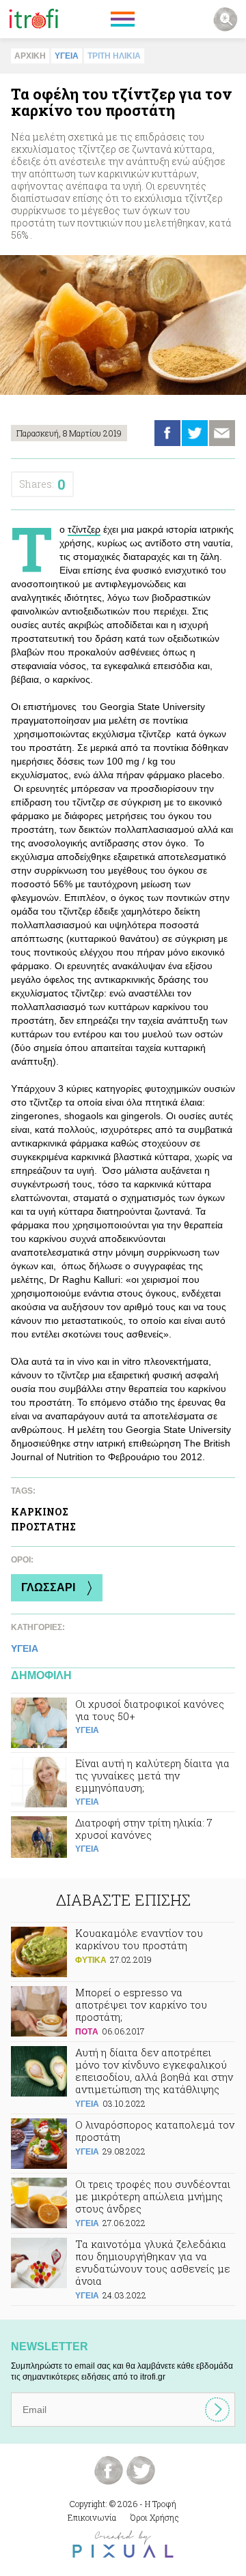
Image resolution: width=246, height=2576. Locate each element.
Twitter (195, 433)
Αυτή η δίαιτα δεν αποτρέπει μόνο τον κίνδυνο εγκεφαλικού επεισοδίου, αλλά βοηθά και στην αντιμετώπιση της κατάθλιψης (123, 2078)
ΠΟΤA (87, 2032)
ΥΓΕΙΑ (67, 56)
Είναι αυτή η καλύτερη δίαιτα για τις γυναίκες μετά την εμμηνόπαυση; (123, 1782)
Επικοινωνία (92, 2517)
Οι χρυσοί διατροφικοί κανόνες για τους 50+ (123, 1723)
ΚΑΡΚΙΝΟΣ (40, 1512)
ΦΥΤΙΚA (91, 1960)
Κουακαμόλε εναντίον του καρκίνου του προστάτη (123, 1952)
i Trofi (34, 19)
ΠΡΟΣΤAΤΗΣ (43, 1527)
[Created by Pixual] (123, 2544)
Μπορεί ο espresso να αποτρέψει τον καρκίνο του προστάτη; (123, 2012)
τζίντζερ (84, 529)
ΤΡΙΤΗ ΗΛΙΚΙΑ (114, 56)
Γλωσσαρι (48, 1587)
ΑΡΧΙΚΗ (30, 56)
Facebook (167, 433)
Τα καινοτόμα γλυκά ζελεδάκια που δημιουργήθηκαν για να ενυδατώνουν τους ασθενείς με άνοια (123, 2269)
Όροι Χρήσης (155, 2517)
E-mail (222, 433)
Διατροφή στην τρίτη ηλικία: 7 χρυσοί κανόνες (123, 1841)
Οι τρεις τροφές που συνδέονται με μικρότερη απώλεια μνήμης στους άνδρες (123, 2203)
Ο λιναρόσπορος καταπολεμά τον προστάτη (123, 2144)
